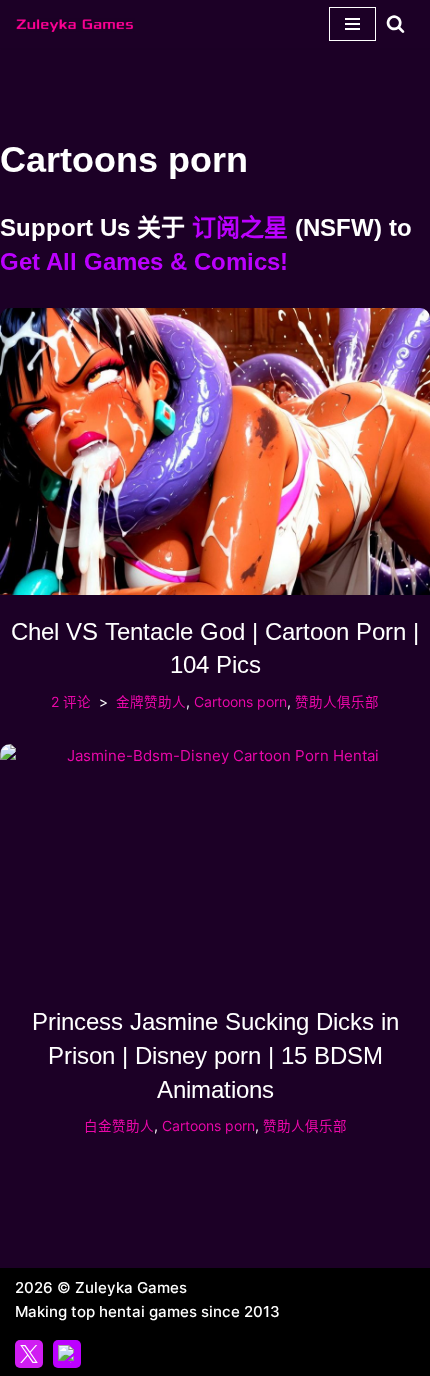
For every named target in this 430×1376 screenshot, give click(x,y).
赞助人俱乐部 (337, 702)
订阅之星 (240, 227)
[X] (29, 1354)
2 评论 (71, 702)
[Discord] (67, 1354)
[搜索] (395, 23)
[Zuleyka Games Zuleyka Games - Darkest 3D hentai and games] (75, 24)
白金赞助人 (119, 1126)
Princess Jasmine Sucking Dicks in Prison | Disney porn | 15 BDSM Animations (215, 1055)
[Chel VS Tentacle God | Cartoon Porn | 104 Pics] (215, 451)
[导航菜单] (352, 24)
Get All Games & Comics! (144, 261)
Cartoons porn (240, 702)
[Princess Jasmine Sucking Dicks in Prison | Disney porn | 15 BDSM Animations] (215, 865)
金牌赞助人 (151, 702)
